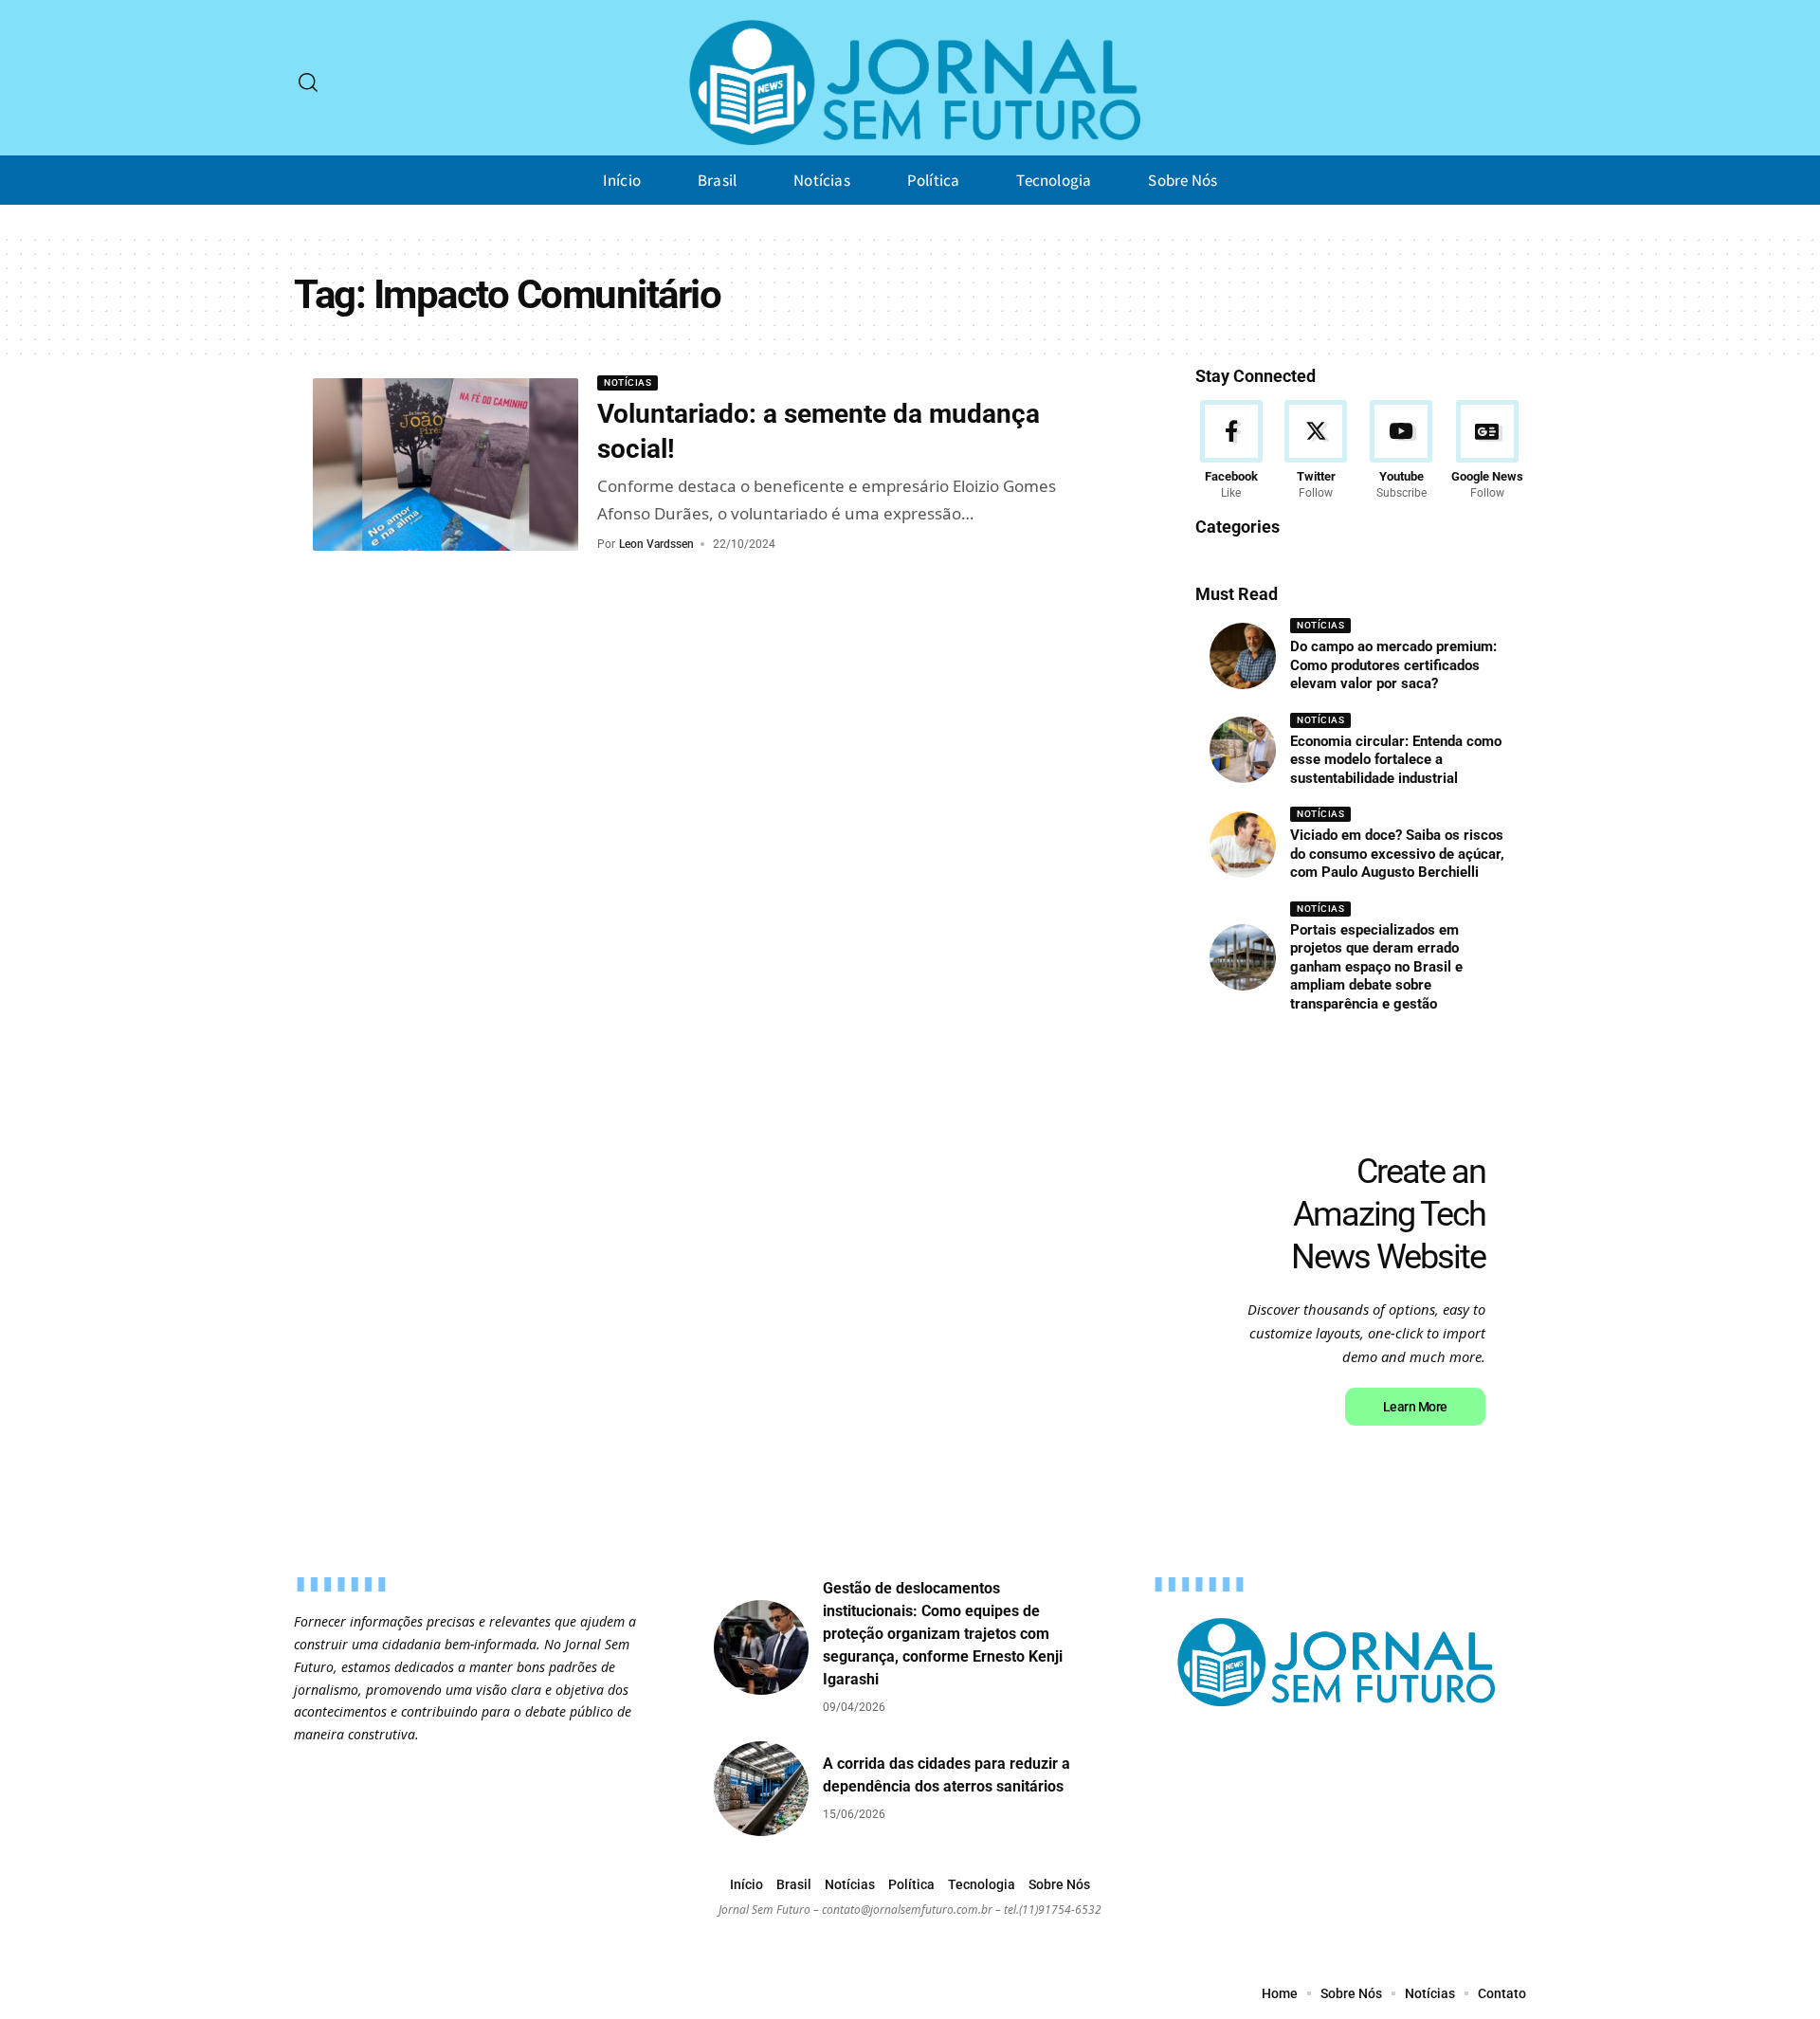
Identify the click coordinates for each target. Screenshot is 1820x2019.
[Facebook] (1231, 451)
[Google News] (1487, 451)
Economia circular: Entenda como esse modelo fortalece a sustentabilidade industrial (1396, 760)
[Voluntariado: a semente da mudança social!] (446, 464)
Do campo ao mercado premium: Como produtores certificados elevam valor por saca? (1393, 665)
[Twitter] (1316, 451)
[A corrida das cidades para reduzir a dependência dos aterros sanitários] (761, 1789)
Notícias (628, 382)
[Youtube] (1401, 451)
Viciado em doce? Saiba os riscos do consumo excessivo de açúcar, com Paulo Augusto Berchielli (1397, 854)
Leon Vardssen (656, 544)
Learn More (1415, 1407)
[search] (308, 82)
